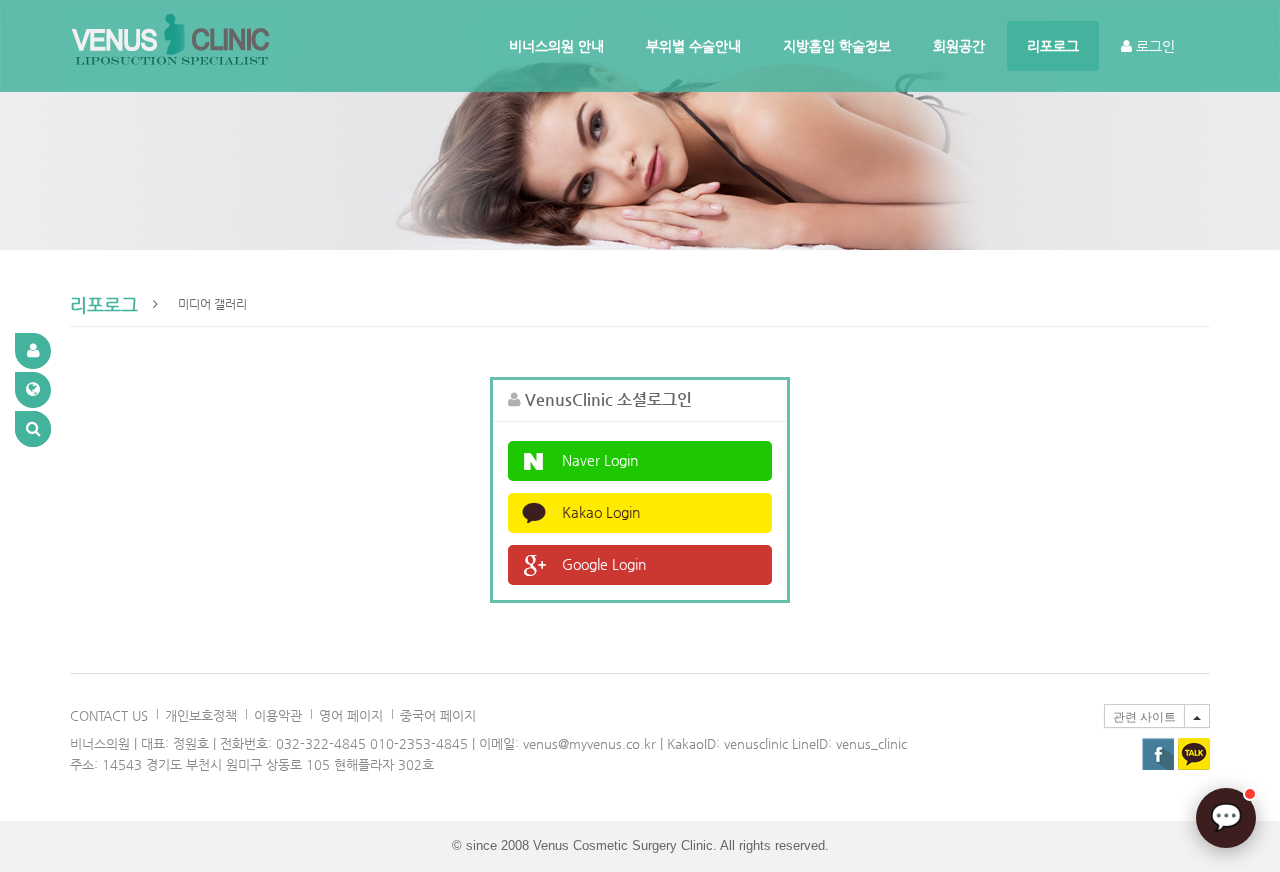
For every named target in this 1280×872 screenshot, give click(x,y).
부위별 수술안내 (693, 46)
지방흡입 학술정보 (837, 46)
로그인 (1153, 46)
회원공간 (959, 46)
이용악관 (278, 715)
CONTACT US (109, 715)
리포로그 (1053, 46)
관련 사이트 (1144, 717)
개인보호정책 (201, 715)
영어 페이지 (351, 715)
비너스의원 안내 (556, 46)
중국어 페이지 (438, 715)
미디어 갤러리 (212, 304)
